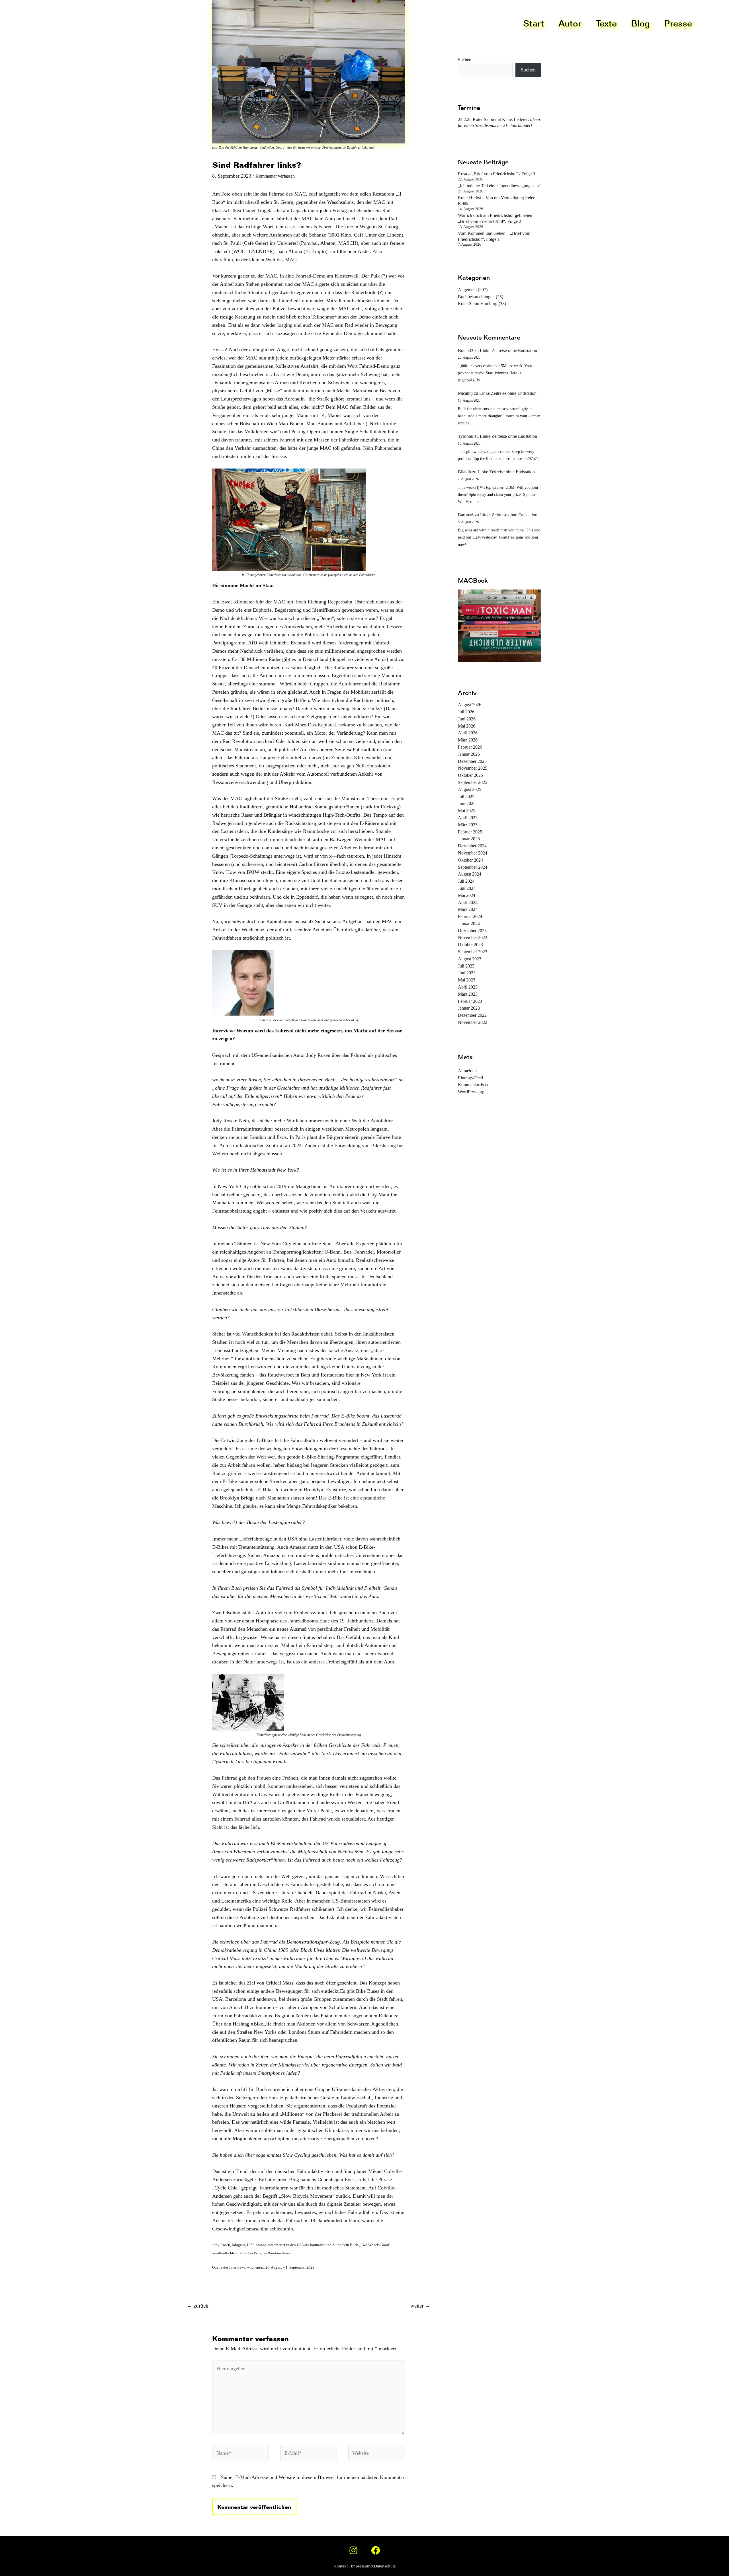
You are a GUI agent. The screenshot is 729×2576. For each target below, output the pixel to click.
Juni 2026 (467, 719)
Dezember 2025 (472, 761)
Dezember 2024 (472, 846)
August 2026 (470, 705)
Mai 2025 (467, 811)
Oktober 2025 (470, 775)
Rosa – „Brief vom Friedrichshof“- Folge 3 (496, 174)
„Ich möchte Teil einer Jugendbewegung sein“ (499, 186)
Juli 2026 (466, 712)
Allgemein (467, 290)
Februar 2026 (470, 747)
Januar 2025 (469, 839)
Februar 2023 (470, 1001)
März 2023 (468, 994)
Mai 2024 (467, 895)
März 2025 (468, 825)
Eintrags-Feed (470, 1078)
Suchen (528, 70)
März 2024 (468, 909)
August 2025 (470, 789)
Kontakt (341, 2566)
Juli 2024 (466, 881)
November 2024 (473, 853)
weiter (420, 2306)
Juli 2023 (466, 966)
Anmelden (467, 1071)
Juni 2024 (467, 888)
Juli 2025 (466, 797)
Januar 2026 (469, 754)
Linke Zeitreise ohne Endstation (508, 351)
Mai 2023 (467, 980)
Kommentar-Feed (474, 1085)
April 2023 (468, 987)
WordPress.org (471, 1092)
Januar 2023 (469, 1008)
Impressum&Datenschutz (373, 2566)
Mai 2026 (467, 726)
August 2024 (470, 874)
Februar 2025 (470, 832)
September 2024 (473, 867)
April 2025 (468, 818)
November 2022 (473, 1022)
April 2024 (468, 902)
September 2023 (473, 952)
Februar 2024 (470, 916)
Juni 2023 (467, 973)
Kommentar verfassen (275, 176)
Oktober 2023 (470, 945)
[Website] (377, 2454)
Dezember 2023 (472, 931)
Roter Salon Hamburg (478, 304)
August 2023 (470, 959)
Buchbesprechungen (476, 297)
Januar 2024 (469, 924)
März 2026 (468, 740)
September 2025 (473, 782)
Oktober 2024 (470, 860)
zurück (198, 2306)
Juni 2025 (467, 803)
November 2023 (473, 937)
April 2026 (468, 733)
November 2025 (473, 768)
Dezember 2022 (472, 1015)
